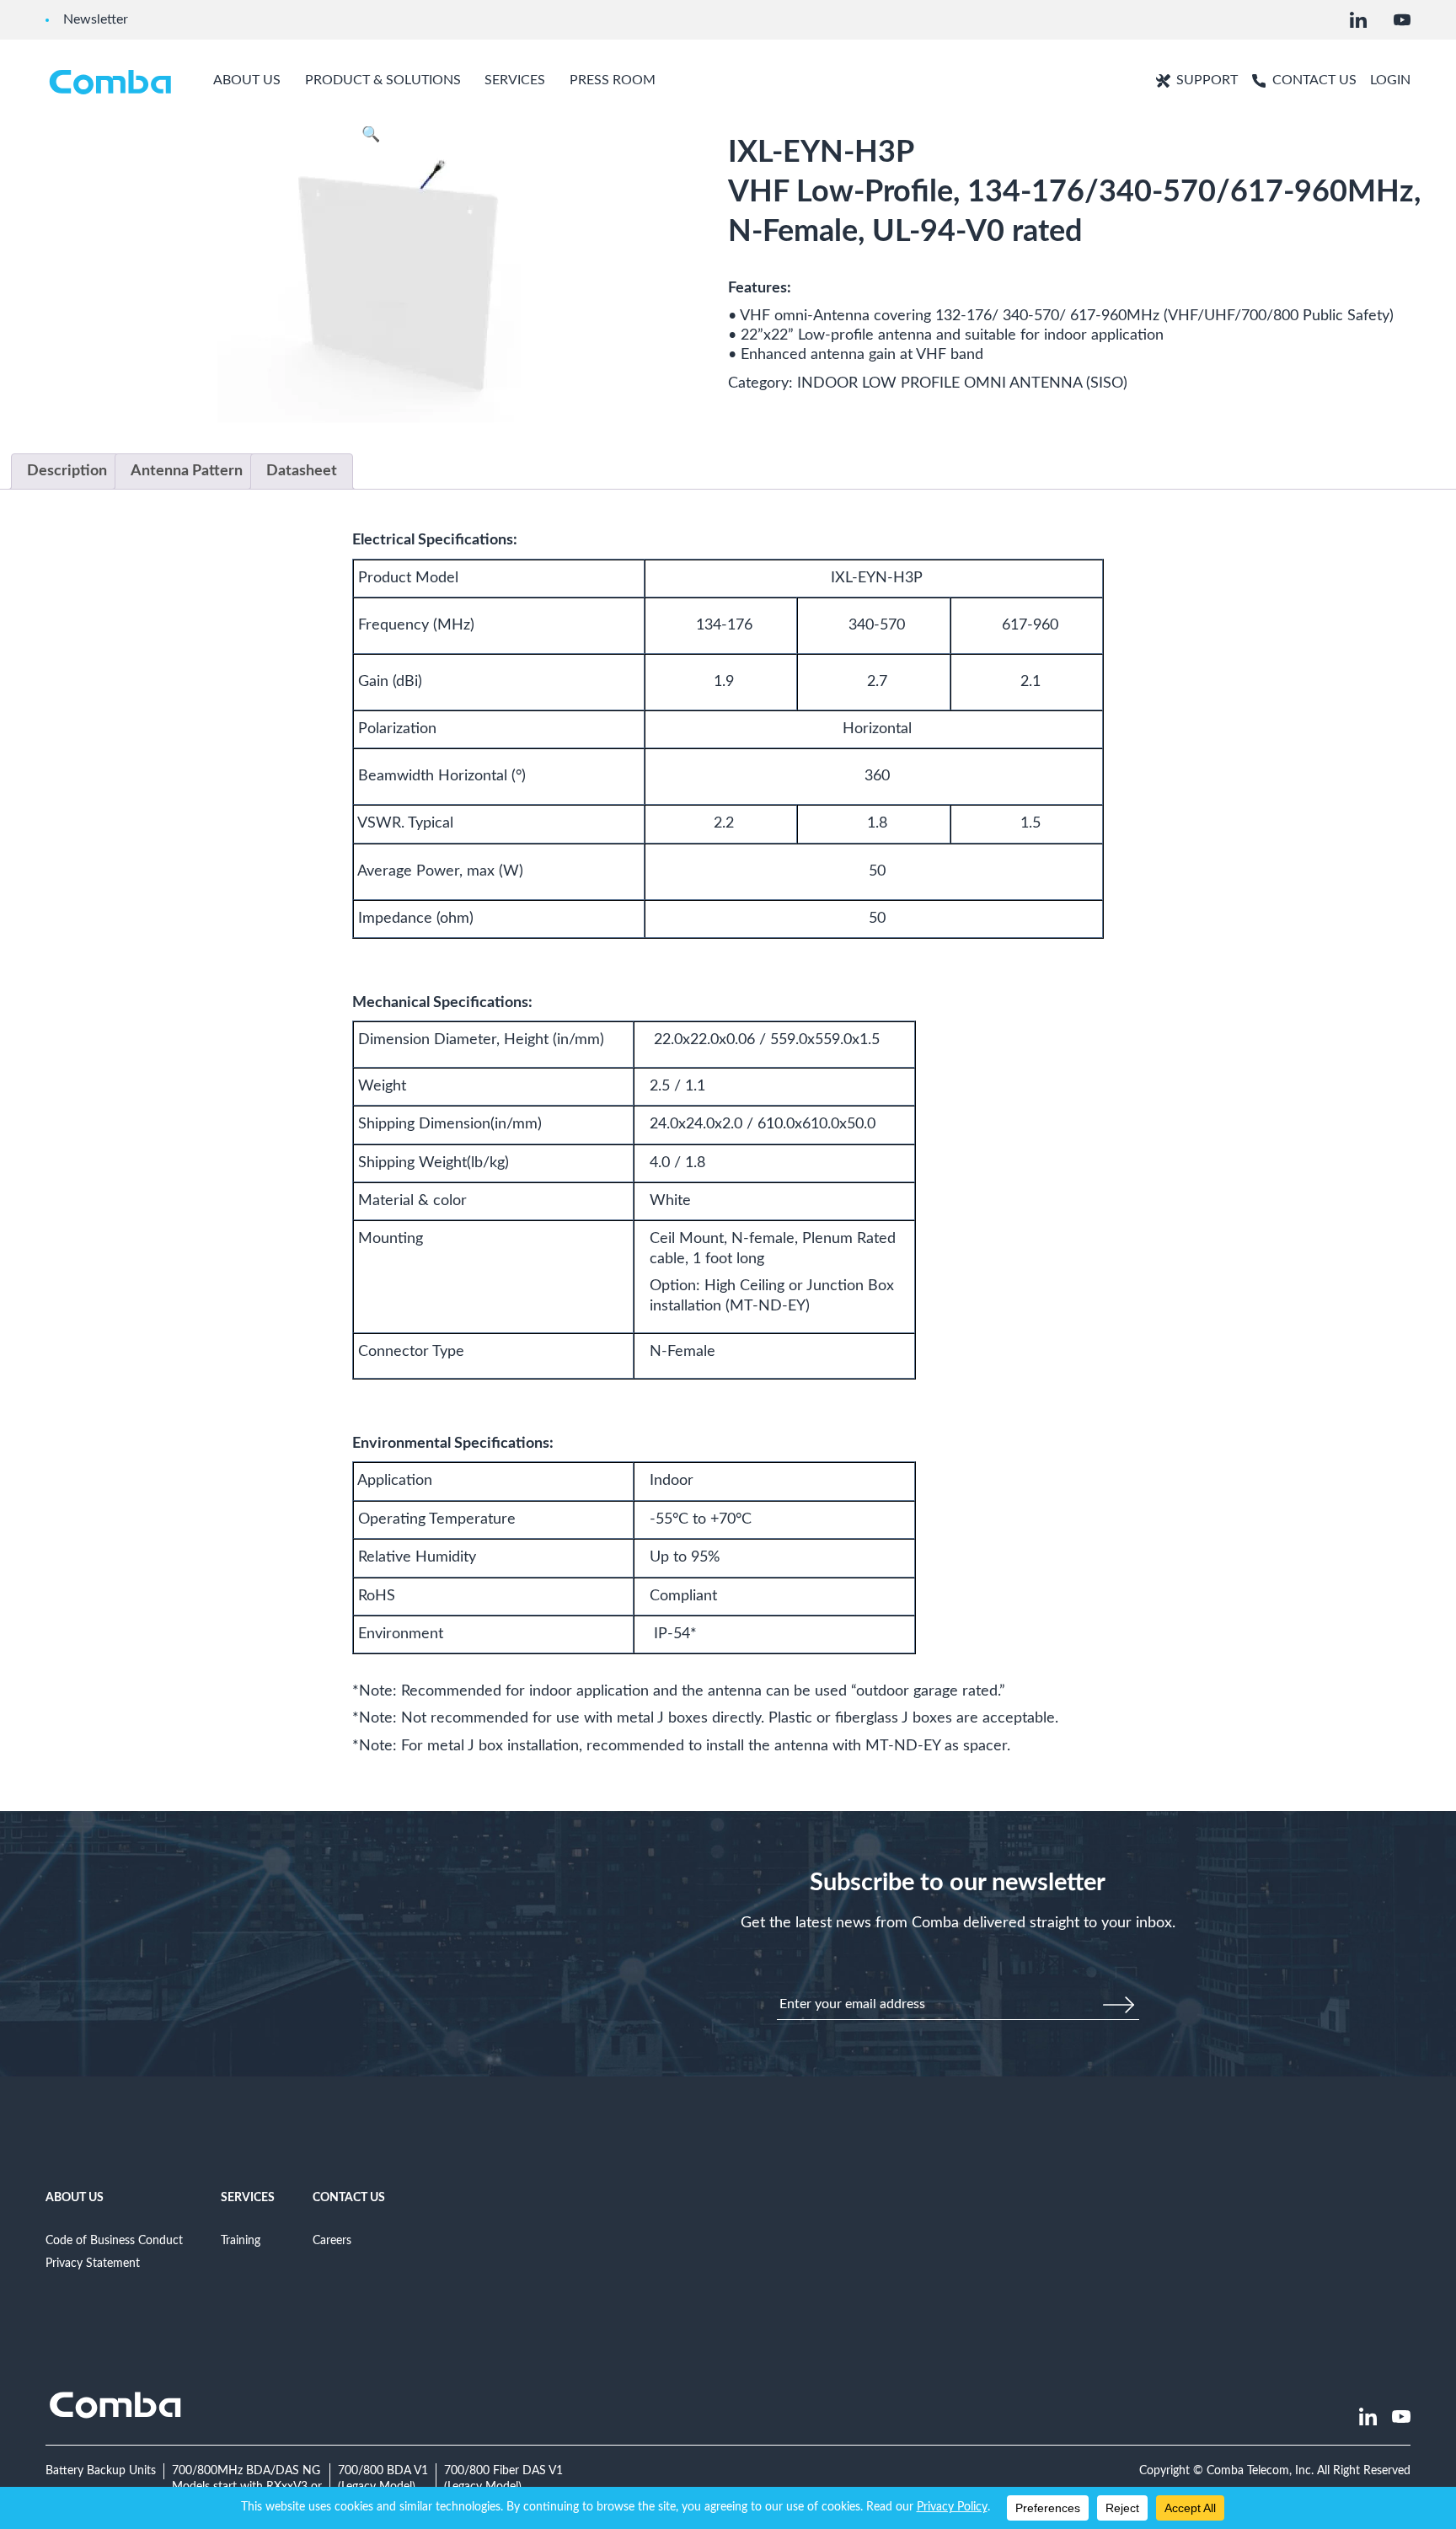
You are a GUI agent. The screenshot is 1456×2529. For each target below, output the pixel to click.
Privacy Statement (93, 2263)
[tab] (67, 472)
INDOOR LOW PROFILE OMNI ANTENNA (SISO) (962, 383)
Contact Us (349, 2197)
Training (241, 2240)
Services (248, 2197)
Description (67, 471)
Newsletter (96, 19)
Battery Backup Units (101, 2470)
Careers (332, 2240)
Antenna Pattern (187, 471)
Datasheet (302, 471)
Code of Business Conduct (114, 2240)
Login (1390, 80)
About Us (75, 2197)
